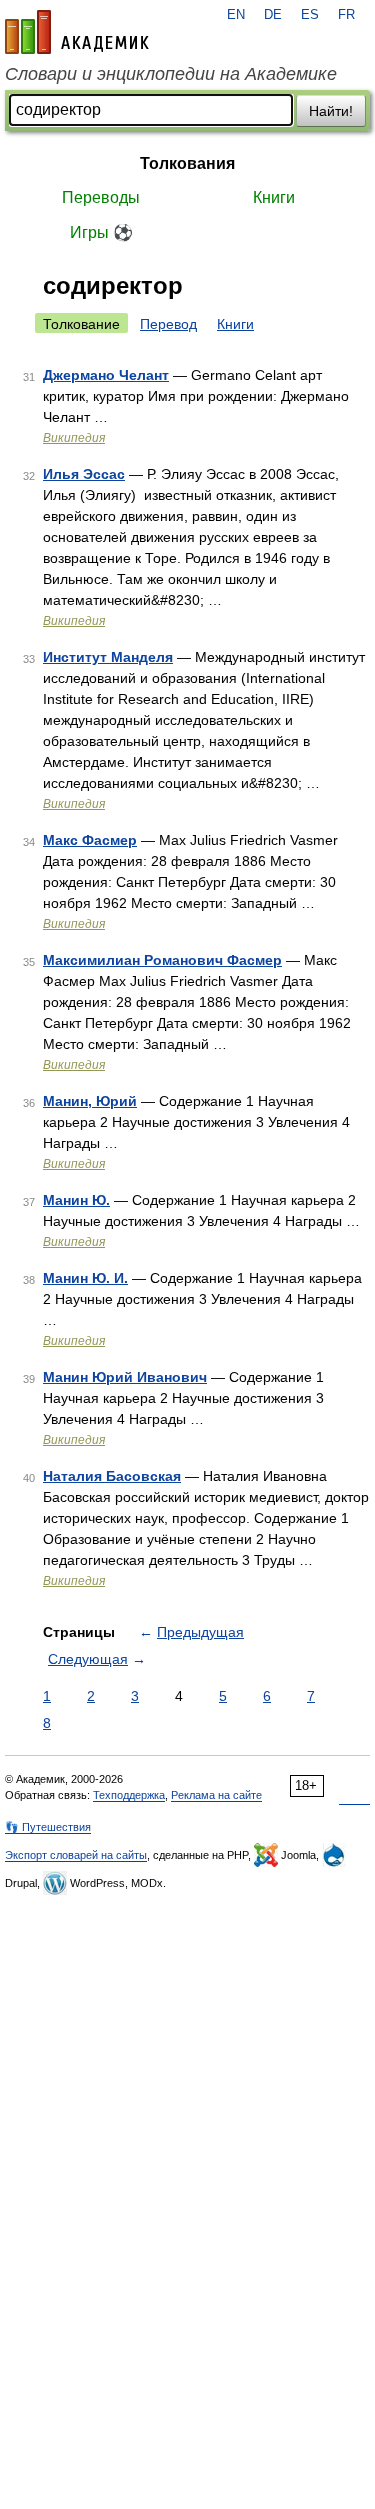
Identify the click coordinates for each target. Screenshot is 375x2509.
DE (273, 15)
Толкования (187, 163)
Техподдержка (129, 1795)
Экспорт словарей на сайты (76, 1855)
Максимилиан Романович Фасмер (162, 960)
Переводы (101, 197)
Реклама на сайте (216, 1795)
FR (346, 15)
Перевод (168, 324)
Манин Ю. (76, 1200)
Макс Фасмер (90, 840)
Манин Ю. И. (85, 1278)
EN (236, 15)
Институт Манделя (108, 657)
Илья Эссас (84, 474)
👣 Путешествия (48, 1827)
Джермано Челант (106, 375)
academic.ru (77, 32)
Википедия (74, 438)
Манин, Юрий (90, 1101)
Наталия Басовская (112, 1476)
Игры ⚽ (101, 232)
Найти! (331, 111)
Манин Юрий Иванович (125, 1377)
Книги (274, 197)
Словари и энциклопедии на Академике (171, 74)
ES (310, 15)
